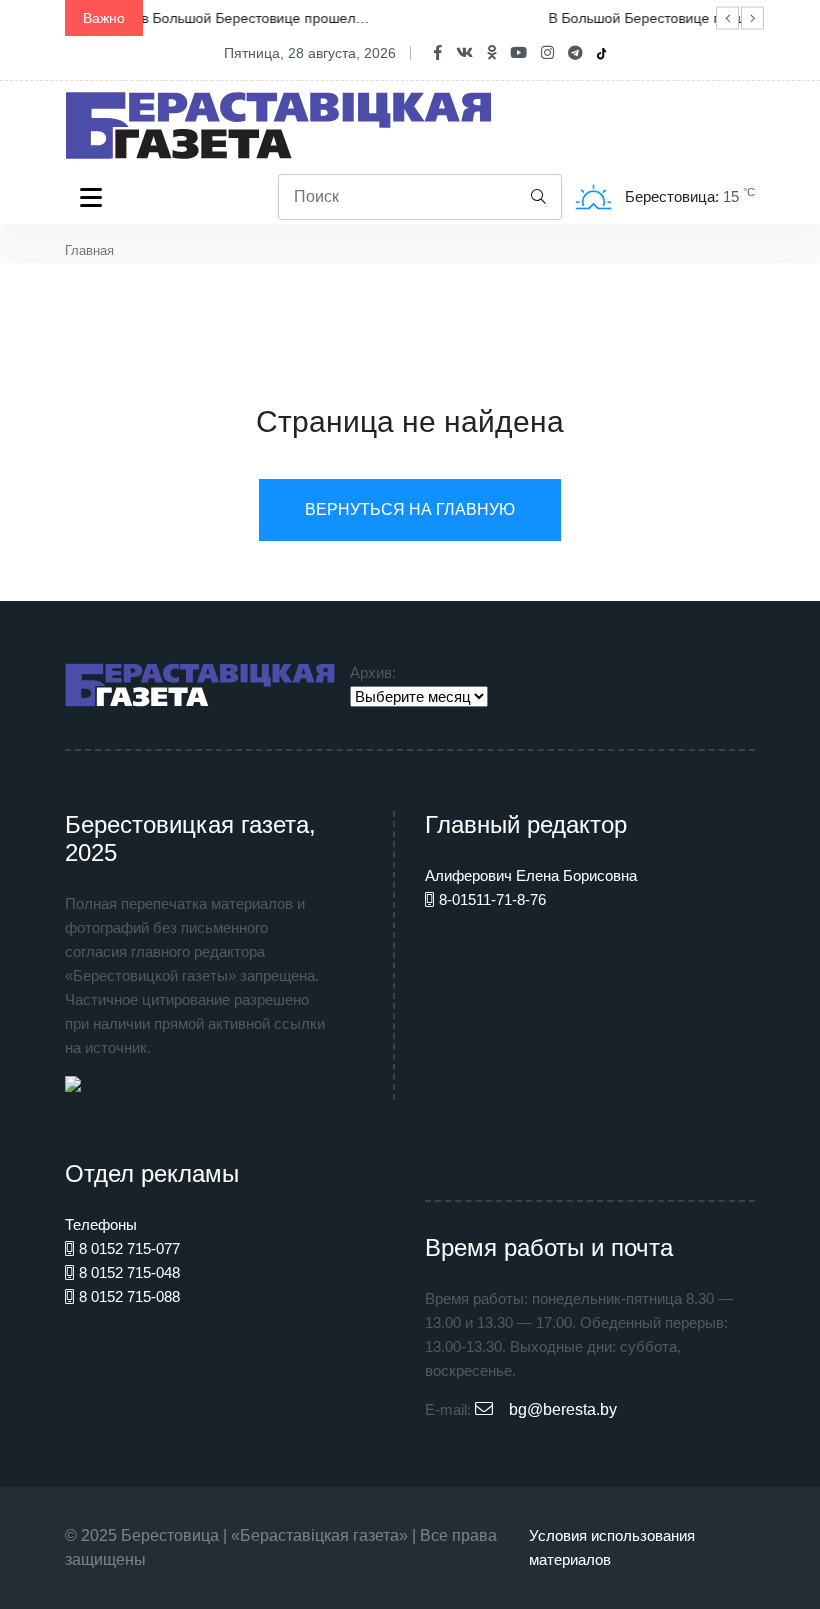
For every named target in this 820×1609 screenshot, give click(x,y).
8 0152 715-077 (129, 1248)
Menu (94, 197)
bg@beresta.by (563, 1409)
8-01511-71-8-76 (492, 899)
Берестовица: (674, 196)
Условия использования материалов (612, 1547)
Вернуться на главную (410, 509)
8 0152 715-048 (129, 1272)
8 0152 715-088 (129, 1296)
